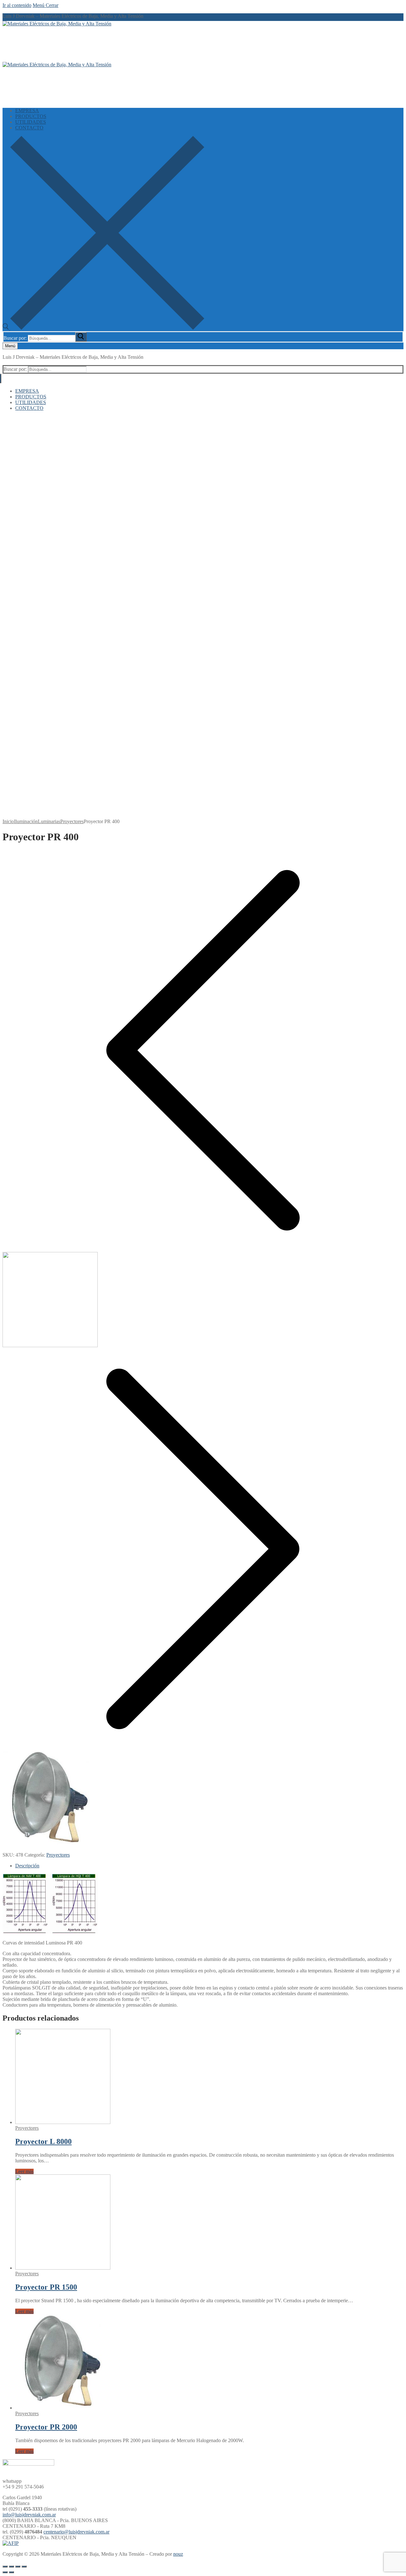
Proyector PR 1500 (46, 2287)
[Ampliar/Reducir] (24, 2566)
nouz (178, 2554)
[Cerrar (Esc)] (5, 2566)
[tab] (209, 1866)
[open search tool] (103, 328)
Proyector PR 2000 (46, 2427)
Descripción (27, 1866)
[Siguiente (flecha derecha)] (11, 2572)
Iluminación (26, 821)
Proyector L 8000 (43, 2141)
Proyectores (72, 821)
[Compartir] (11, 2566)
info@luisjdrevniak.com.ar (29, 2515)
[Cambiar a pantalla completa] (18, 2566)
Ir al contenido (17, 5)
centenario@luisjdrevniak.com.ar (76, 2532)
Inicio (8, 821)
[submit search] (81, 337)
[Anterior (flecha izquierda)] (5, 2572)
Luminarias (49, 821)
